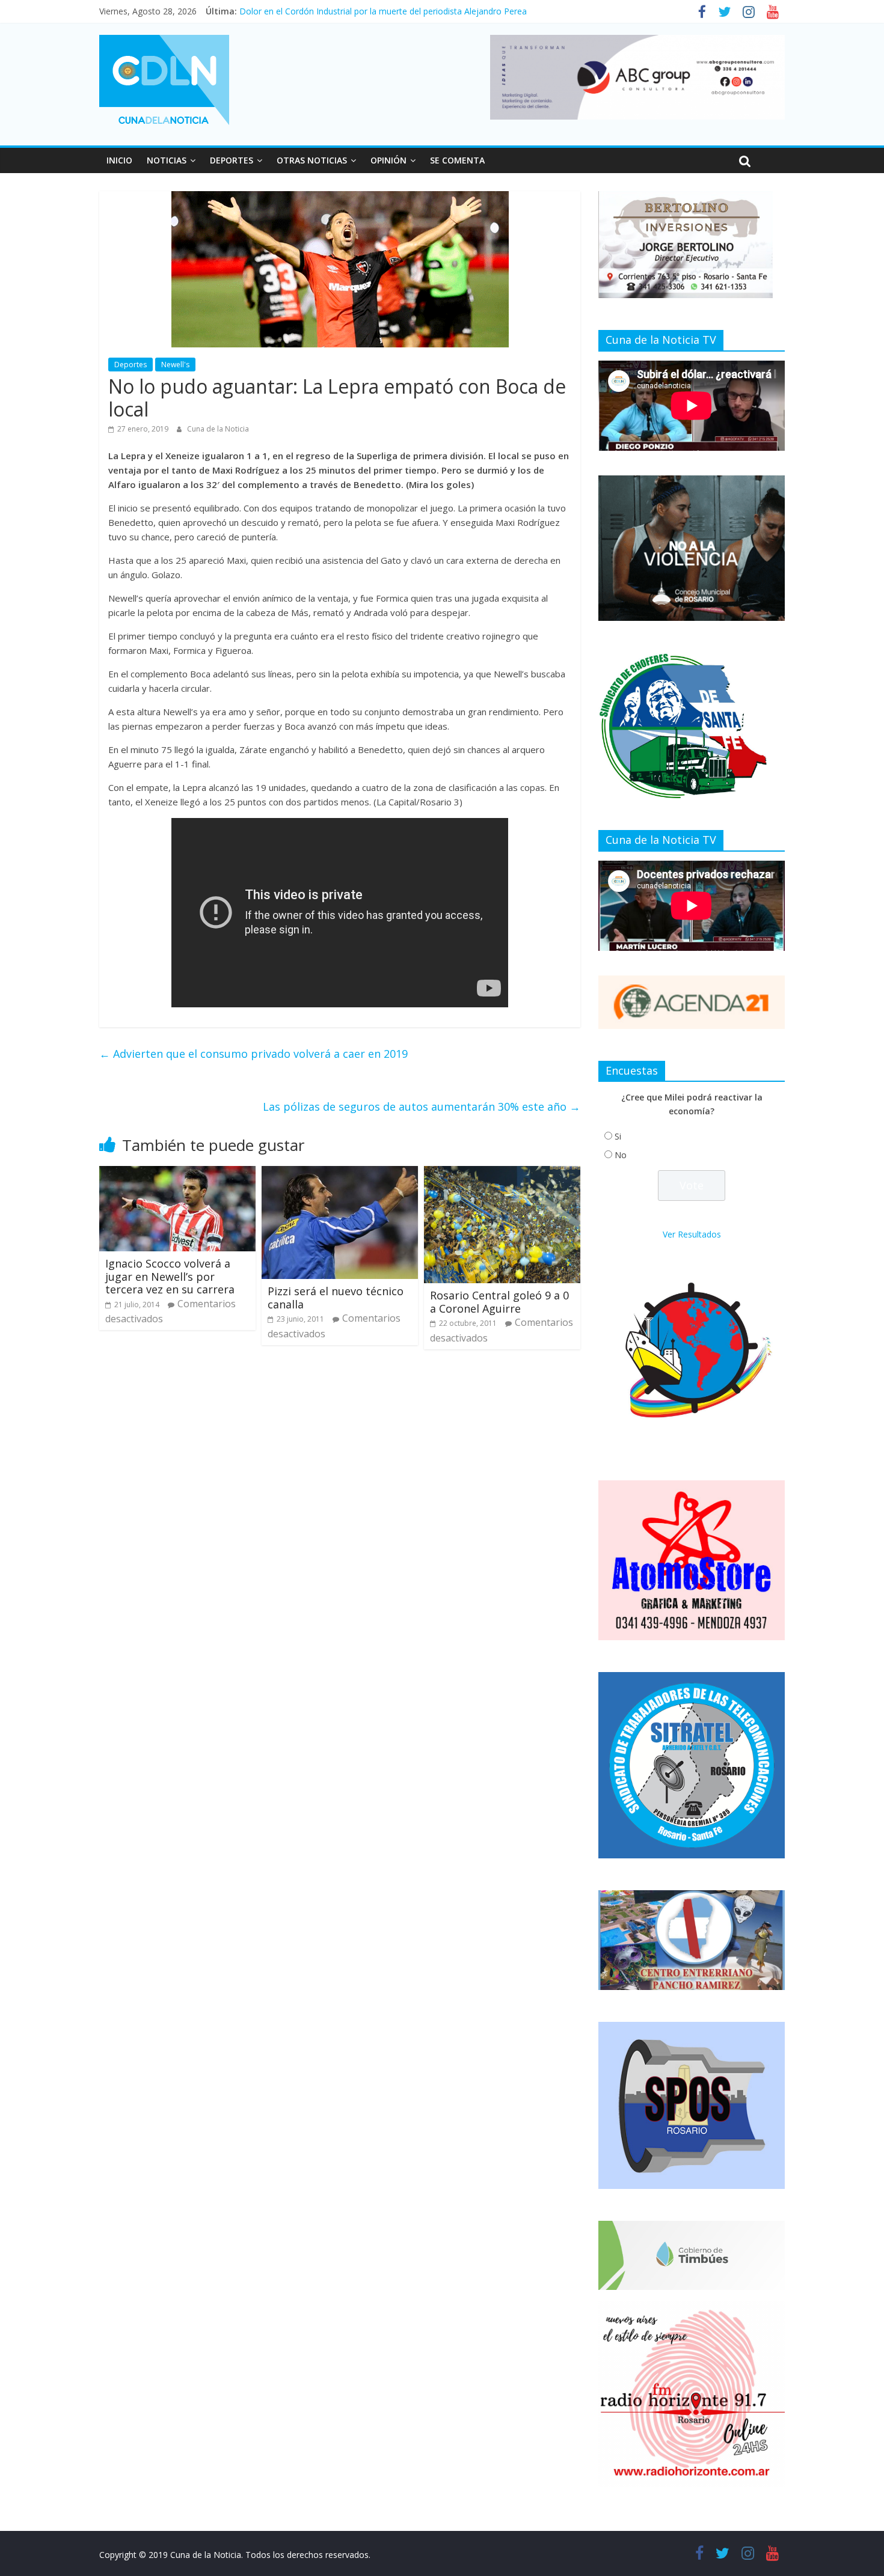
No (621, 1155)
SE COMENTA (457, 160)
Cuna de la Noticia (218, 429)
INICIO (119, 160)
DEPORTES (232, 160)
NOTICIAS (167, 160)
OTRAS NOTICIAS (312, 160)
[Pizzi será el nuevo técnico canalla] (340, 1173)
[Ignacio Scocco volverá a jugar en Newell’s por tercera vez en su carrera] (177, 1173)
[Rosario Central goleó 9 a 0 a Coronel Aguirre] (502, 1173)
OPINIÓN (388, 160)
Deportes (130, 365)
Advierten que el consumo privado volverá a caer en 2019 (253, 1054)
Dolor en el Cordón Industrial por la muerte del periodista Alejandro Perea (383, 11)
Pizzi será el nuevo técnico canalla (336, 1298)
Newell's (175, 365)
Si (618, 1136)
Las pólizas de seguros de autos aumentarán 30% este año (422, 1106)
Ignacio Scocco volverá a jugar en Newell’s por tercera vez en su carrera (170, 1276)
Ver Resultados (692, 1234)
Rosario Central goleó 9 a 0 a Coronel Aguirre (499, 1302)
